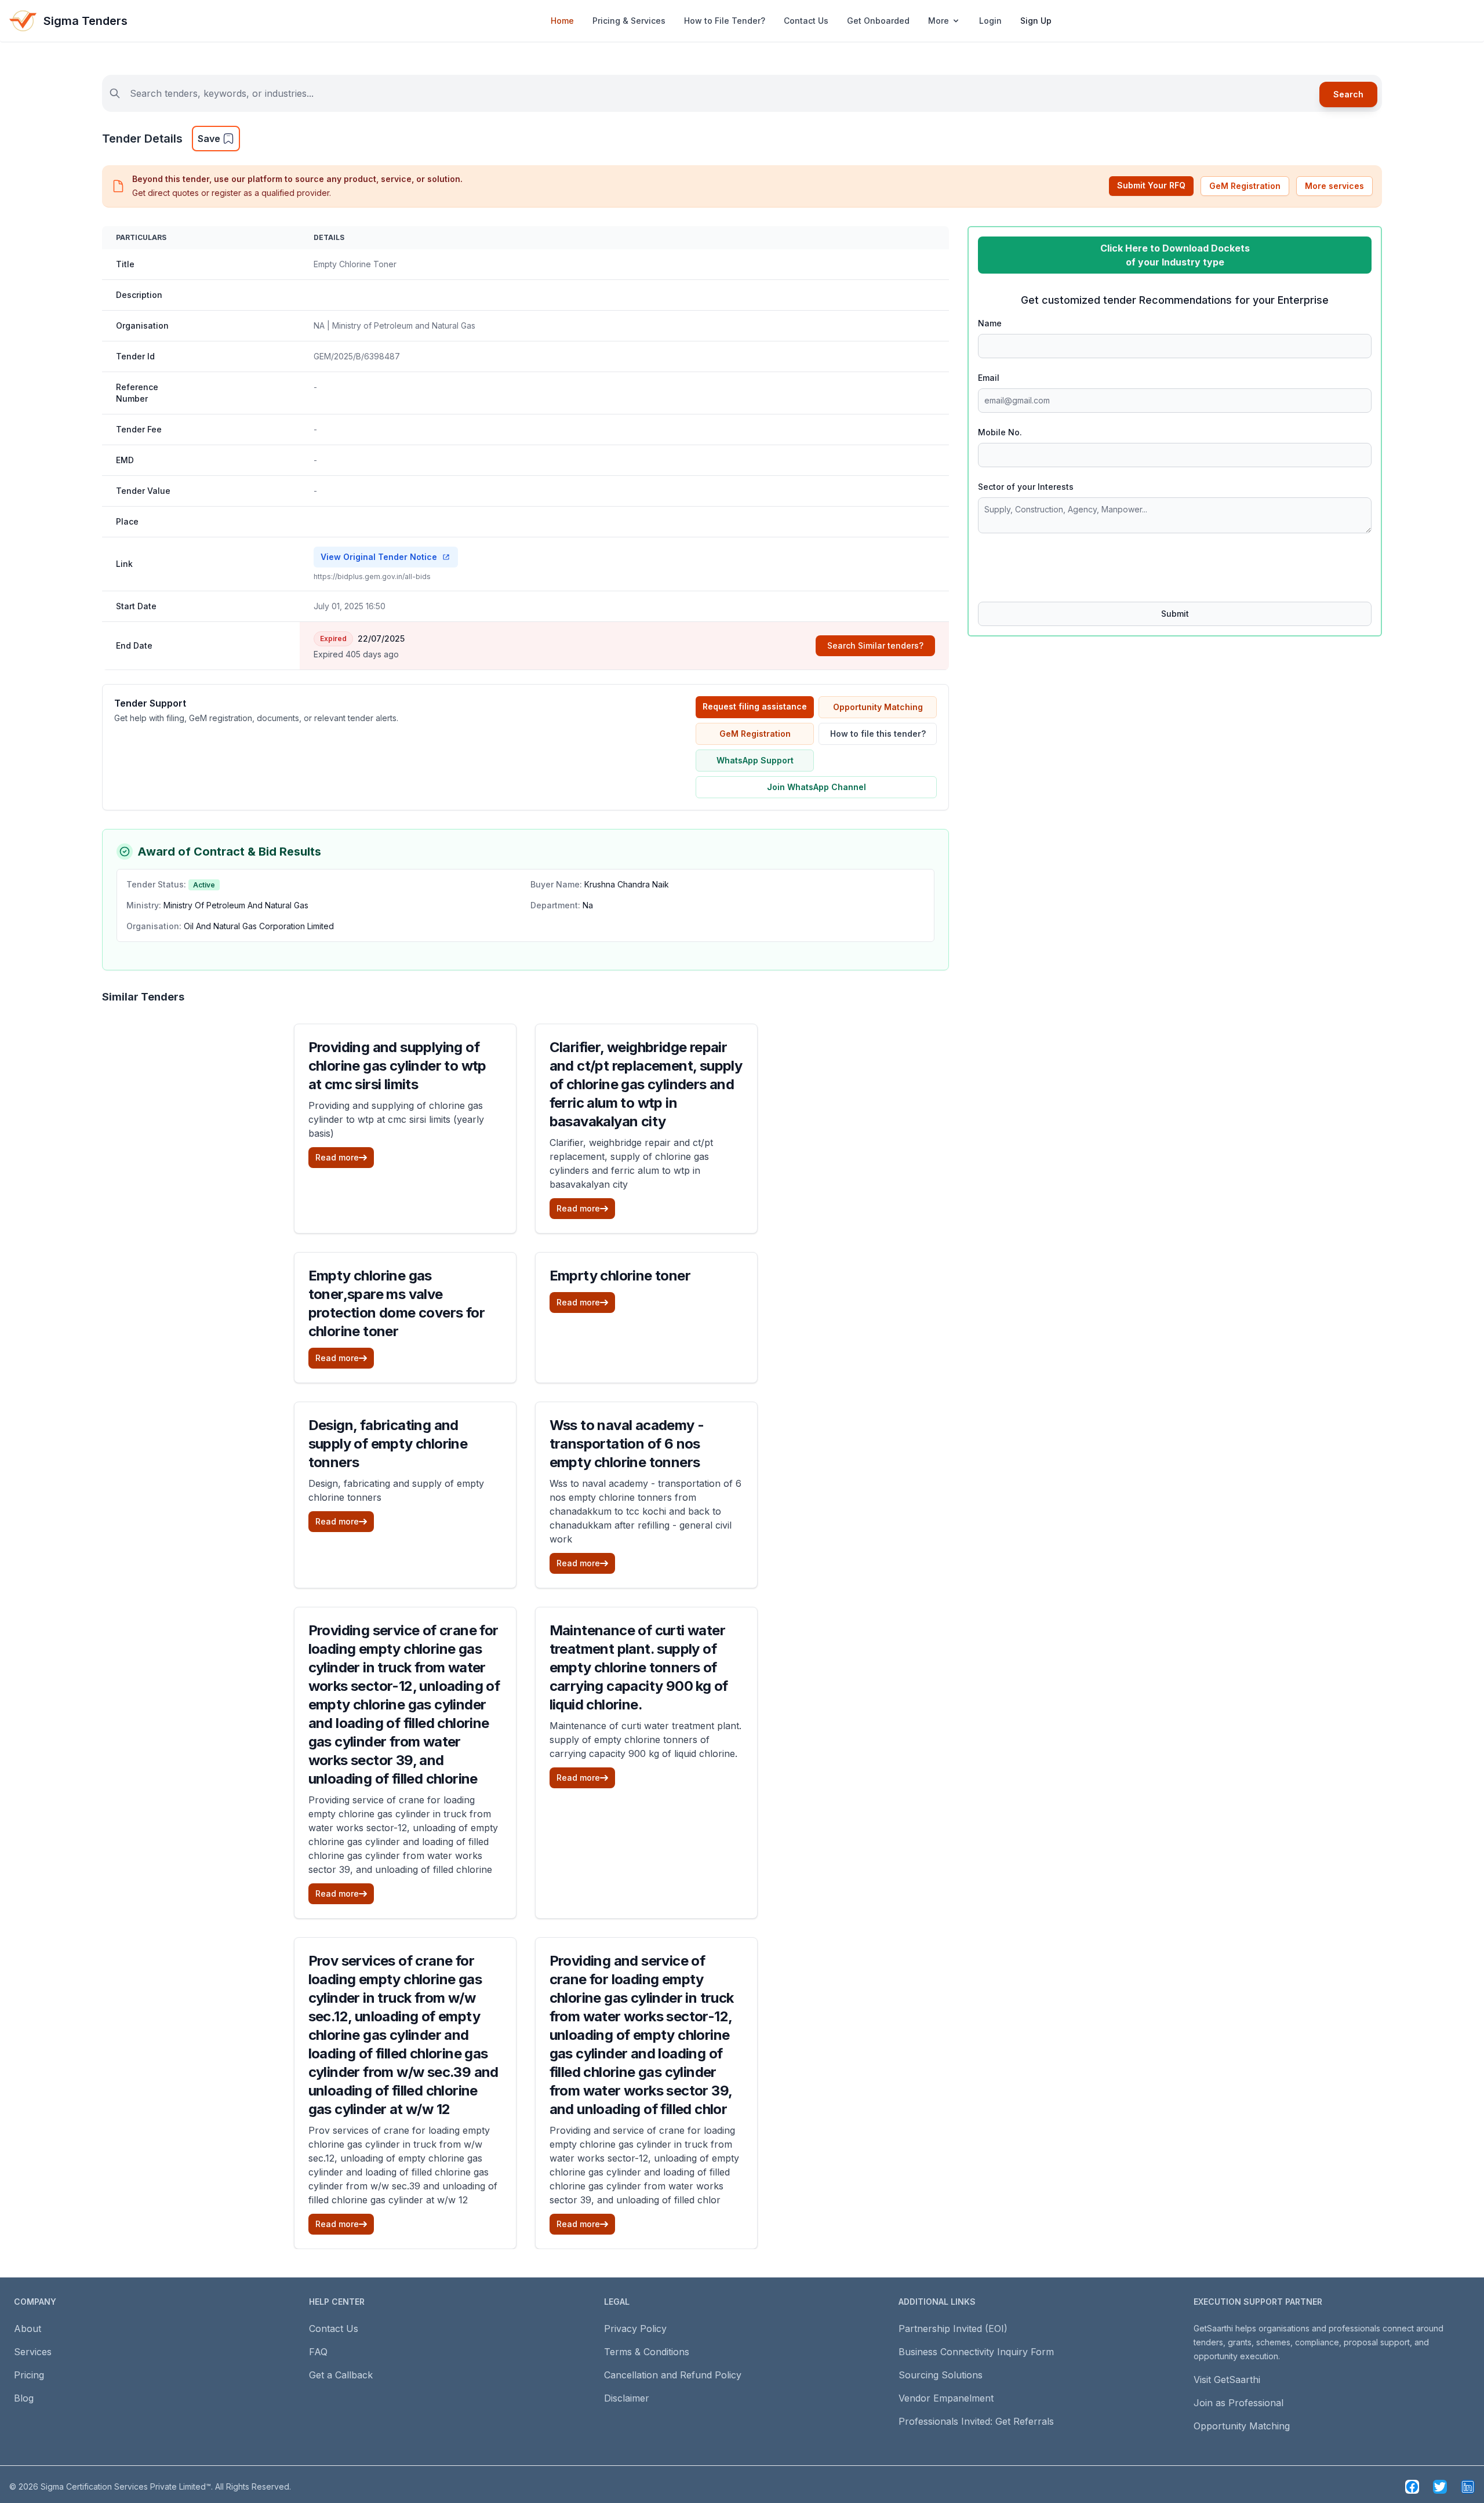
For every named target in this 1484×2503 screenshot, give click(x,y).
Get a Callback (341, 2375)
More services (1334, 186)
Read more (337, 1157)
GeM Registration (1245, 186)
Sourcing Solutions (941, 2375)
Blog (24, 2398)
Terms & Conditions (647, 2352)
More (939, 21)
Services (33, 2352)
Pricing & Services (629, 21)
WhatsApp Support (755, 760)
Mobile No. (1000, 432)
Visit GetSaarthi (1227, 2380)
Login (990, 21)
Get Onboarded (878, 21)
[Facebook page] (1412, 2487)
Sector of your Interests (1026, 487)
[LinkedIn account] (1468, 2487)
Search (1348, 94)
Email (989, 378)
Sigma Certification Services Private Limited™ (126, 2486)
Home (562, 21)
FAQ (318, 2352)
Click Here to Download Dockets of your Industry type (1175, 255)
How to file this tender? (878, 734)
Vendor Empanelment (946, 2398)
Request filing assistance (755, 706)
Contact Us (806, 21)
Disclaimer (627, 2398)
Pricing (29, 2375)
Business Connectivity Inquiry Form (976, 2352)
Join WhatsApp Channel (816, 787)
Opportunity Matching (878, 707)
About (28, 2329)
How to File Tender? (725, 21)
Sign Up (1036, 21)
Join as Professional (1239, 2403)
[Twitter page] (1440, 2487)
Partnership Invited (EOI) (953, 2329)
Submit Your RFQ (1151, 185)
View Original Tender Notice (379, 557)
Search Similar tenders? (875, 645)
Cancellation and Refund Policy (673, 2375)
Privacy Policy (635, 2329)
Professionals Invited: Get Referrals (976, 2421)
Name (990, 323)
